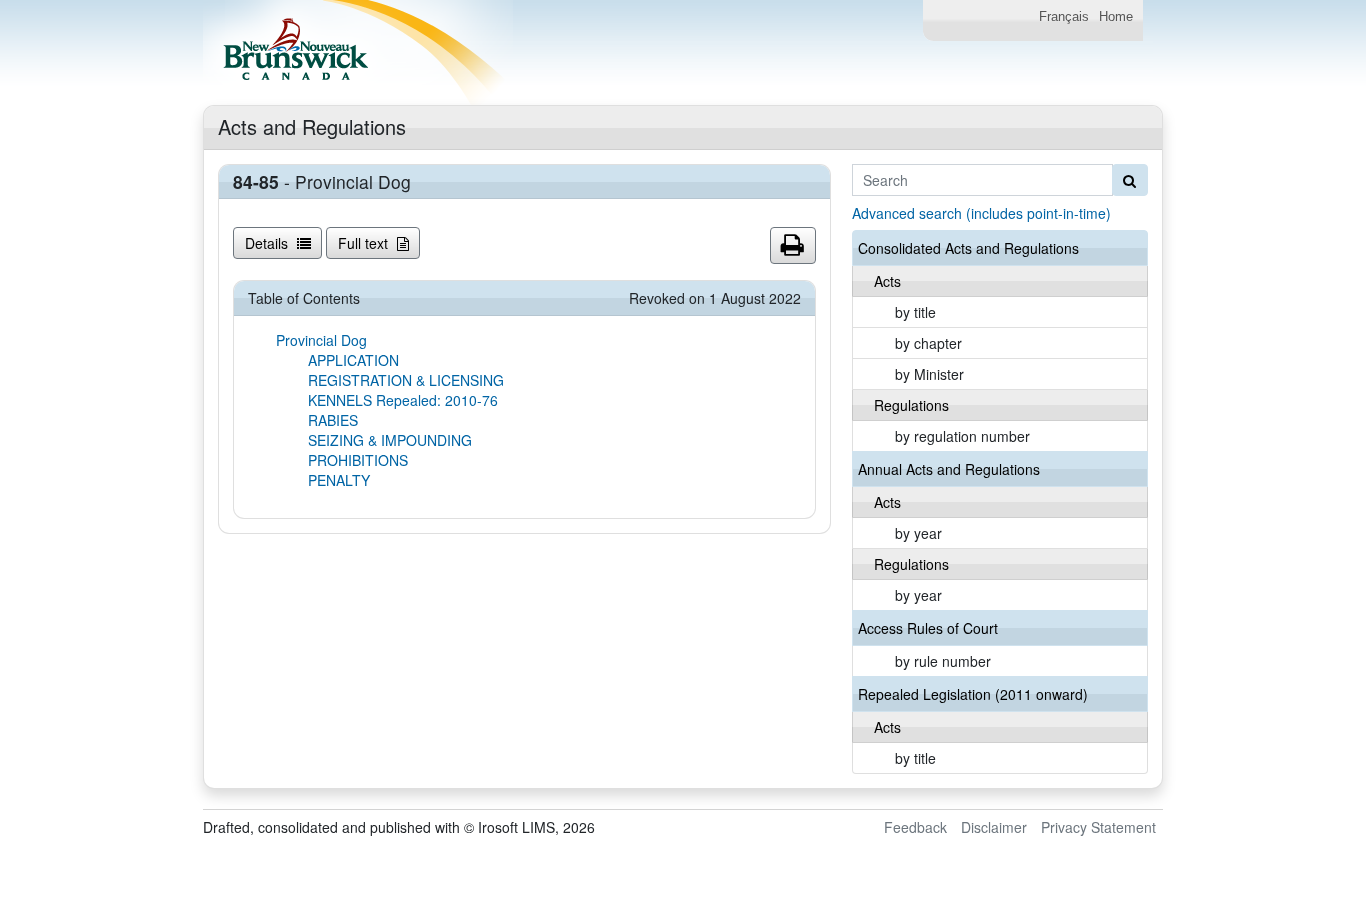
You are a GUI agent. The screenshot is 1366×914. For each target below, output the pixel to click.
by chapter (928, 343)
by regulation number (962, 436)
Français (1064, 17)
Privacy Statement (1098, 827)
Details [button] (268, 243)
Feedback (915, 827)
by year (918, 533)
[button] (793, 246)
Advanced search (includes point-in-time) (981, 213)
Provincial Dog (321, 340)
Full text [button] (365, 243)
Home (1116, 17)
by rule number (943, 661)
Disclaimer (994, 827)
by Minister (929, 374)
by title (915, 312)
